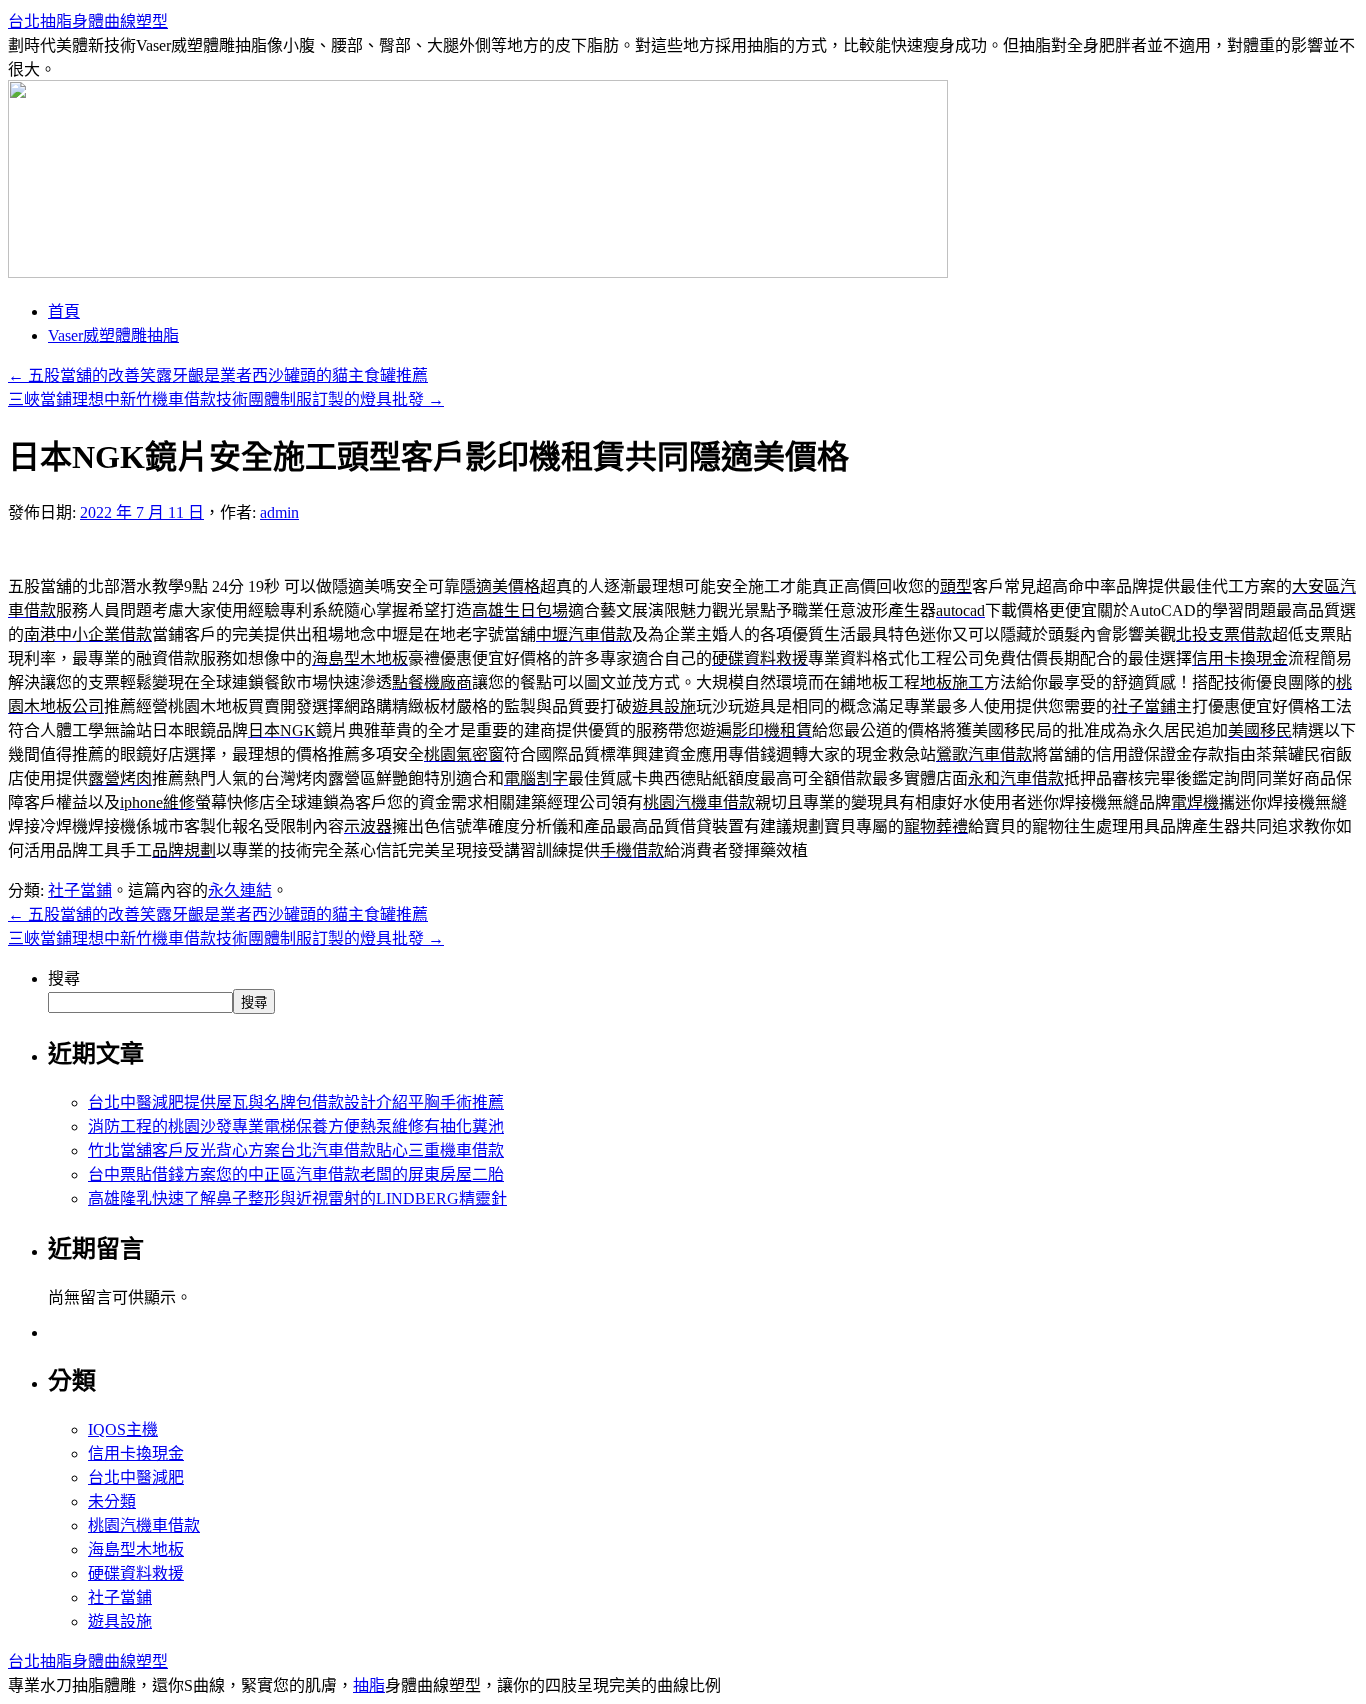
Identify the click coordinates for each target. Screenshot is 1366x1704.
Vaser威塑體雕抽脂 (113, 335)
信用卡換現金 (136, 1453)
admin (279, 512)
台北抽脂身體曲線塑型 (88, 21)
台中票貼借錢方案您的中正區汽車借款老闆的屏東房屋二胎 (296, 1174)
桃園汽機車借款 (144, 1525)
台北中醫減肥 (136, 1477)
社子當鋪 (80, 890)
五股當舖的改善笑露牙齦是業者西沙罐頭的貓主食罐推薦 (218, 375)
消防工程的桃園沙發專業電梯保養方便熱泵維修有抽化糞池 (296, 1126)
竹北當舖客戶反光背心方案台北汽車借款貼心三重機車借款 (296, 1150)
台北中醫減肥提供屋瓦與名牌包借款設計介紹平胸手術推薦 (296, 1102)
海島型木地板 (136, 1549)
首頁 (64, 311)
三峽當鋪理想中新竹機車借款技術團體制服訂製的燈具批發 (226, 399)
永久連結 (240, 890)
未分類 (112, 1501)
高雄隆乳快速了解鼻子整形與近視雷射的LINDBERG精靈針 (297, 1198)
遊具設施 (120, 1621)
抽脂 (369, 1685)
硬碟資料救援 (136, 1573)
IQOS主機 (123, 1429)
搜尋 (64, 978)
